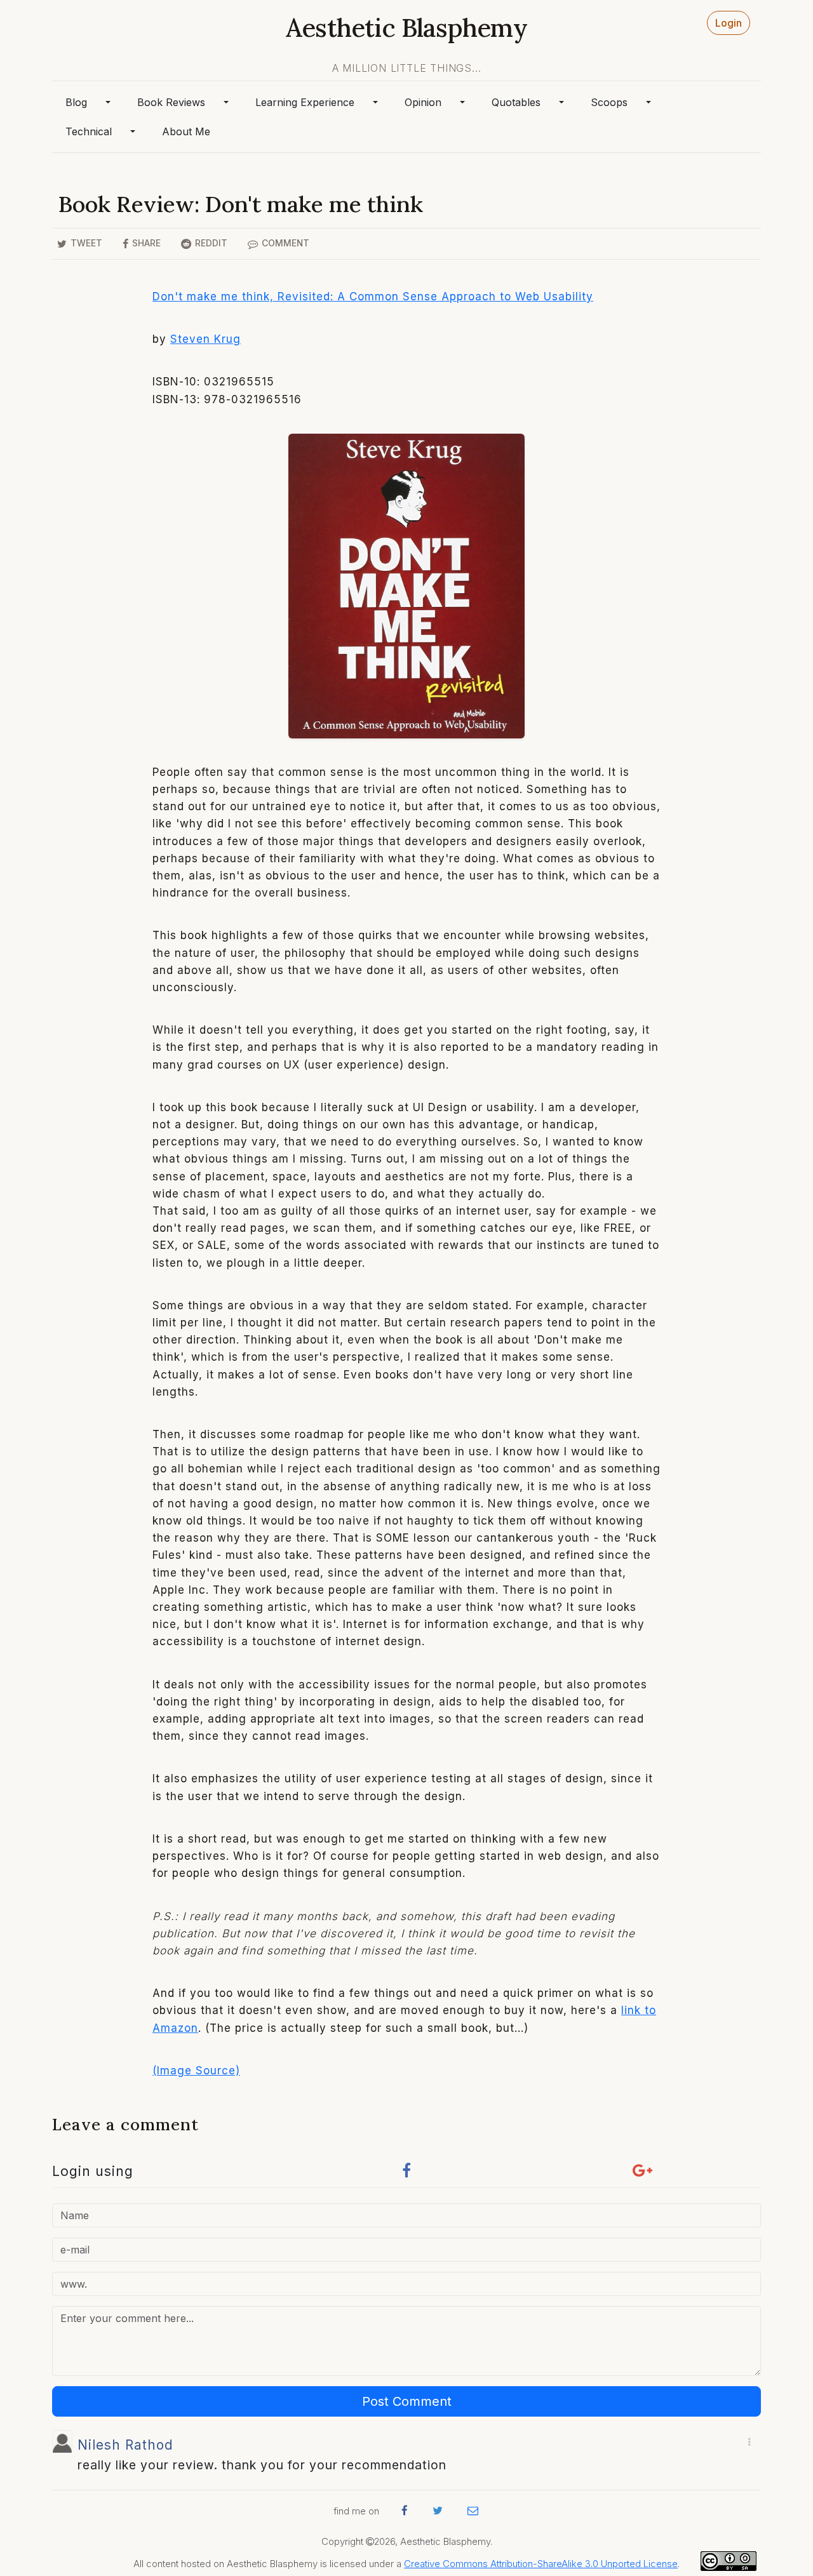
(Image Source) (196, 2071)
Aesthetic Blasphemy (406, 28)
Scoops (609, 102)
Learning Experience (305, 102)
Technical (89, 131)
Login (729, 23)
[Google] (643, 2174)
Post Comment (407, 2401)
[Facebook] (406, 2174)
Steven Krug (205, 339)
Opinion (423, 102)
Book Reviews (171, 102)
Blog (76, 102)
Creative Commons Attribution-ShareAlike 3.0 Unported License (541, 2564)
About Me (186, 131)
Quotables (516, 102)
